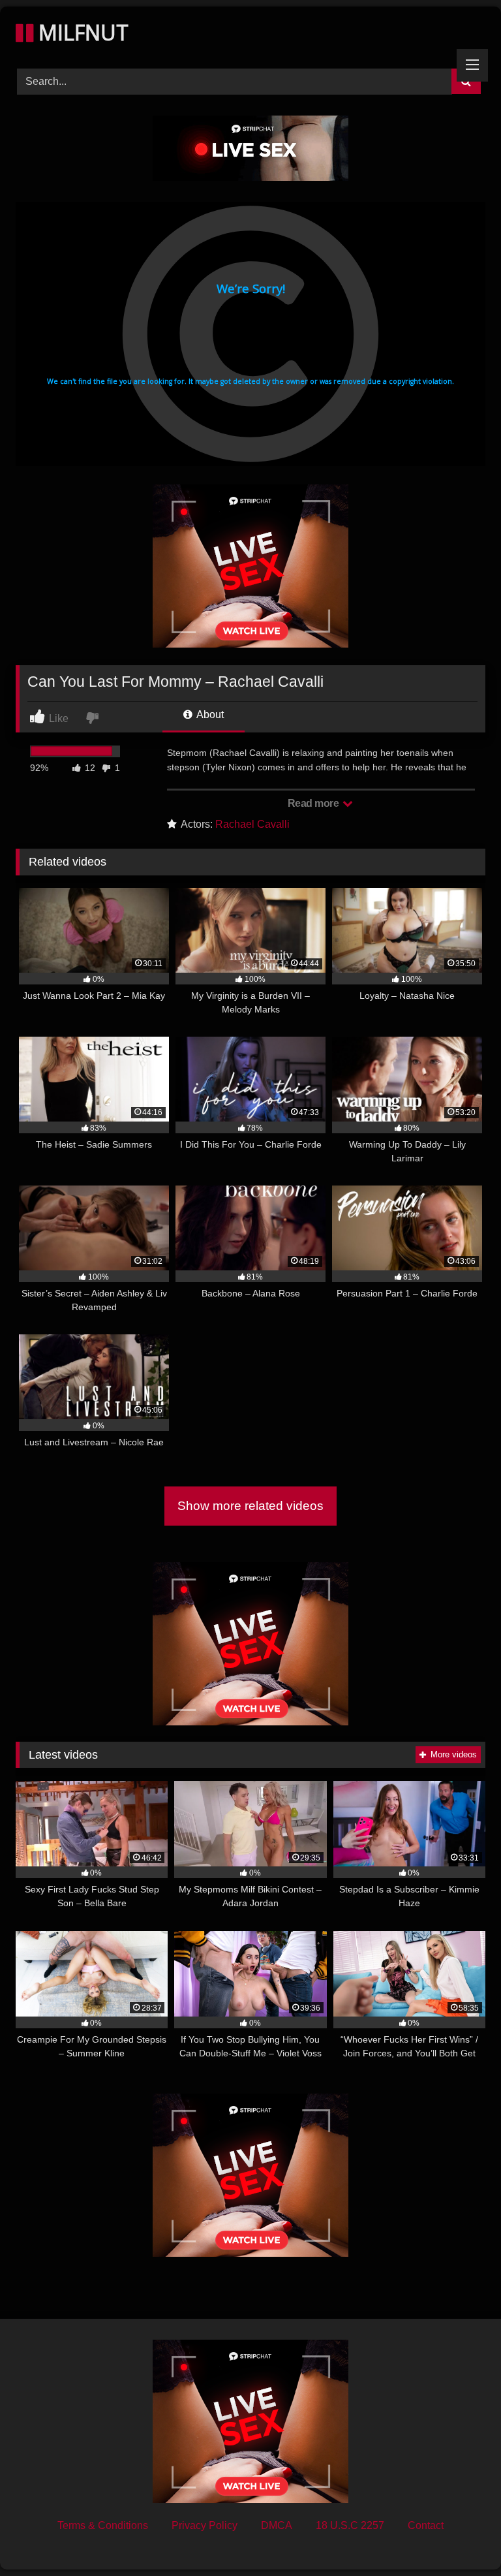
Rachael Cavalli (252, 824)
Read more (314, 803)
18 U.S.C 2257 (350, 2525)
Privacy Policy (205, 2525)
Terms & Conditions (103, 2525)
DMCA (277, 2525)
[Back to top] (461, 2537)
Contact (426, 2525)
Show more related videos (250, 1506)
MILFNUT (81, 32)
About (209, 715)
